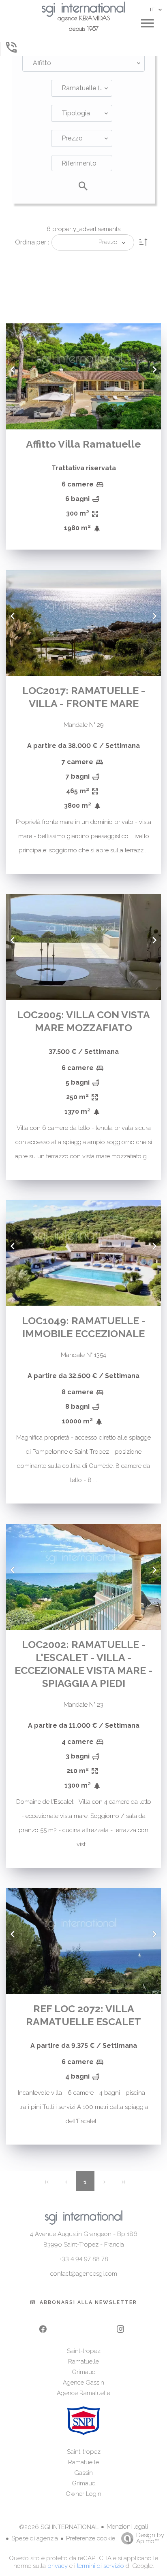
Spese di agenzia (35, 2538)
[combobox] (83, 63)
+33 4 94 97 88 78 (83, 2259)
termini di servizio (101, 2566)
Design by (150, 2538)
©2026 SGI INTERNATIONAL (59, 2527)
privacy (58, 2566)
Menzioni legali (127, 2527)
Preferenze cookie (91, 2538)
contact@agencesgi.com (84, 2274)
